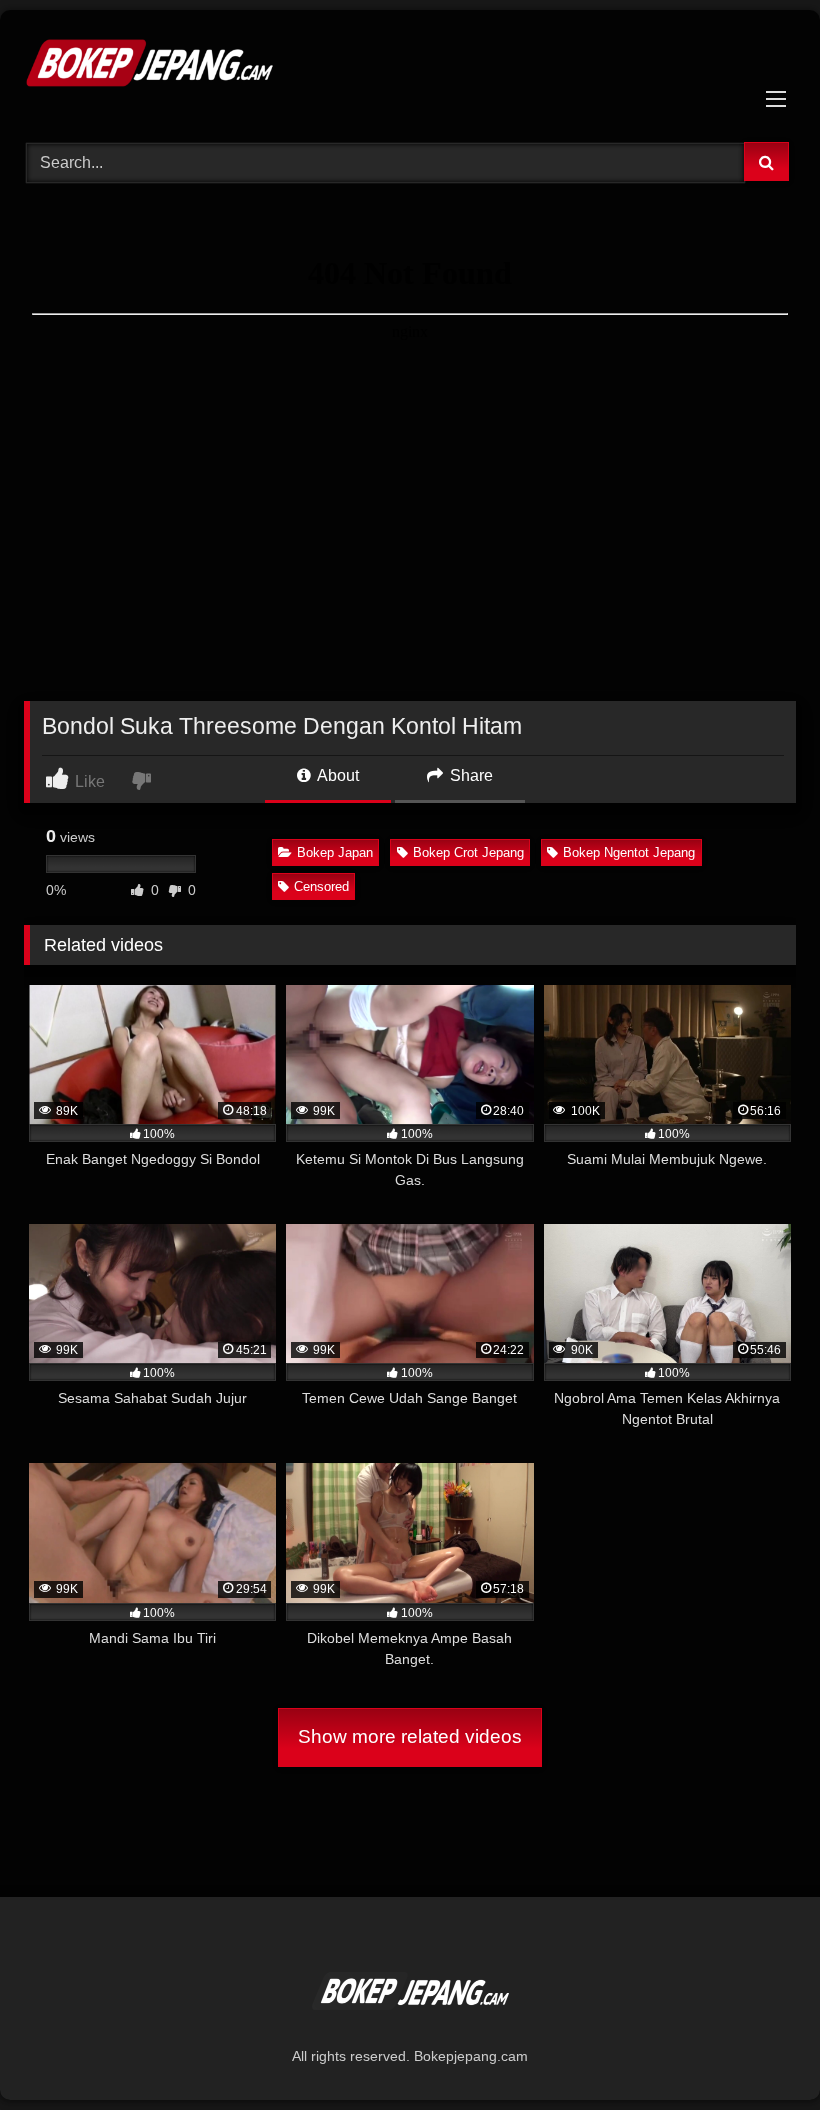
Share (469, 775)
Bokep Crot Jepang (468, 852)
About (336, 775)
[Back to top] (758, 2050)
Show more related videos (410, 1736)
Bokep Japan (335, 852)
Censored (321, 886)
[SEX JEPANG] (410, 69)
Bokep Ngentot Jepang (629, 852)
